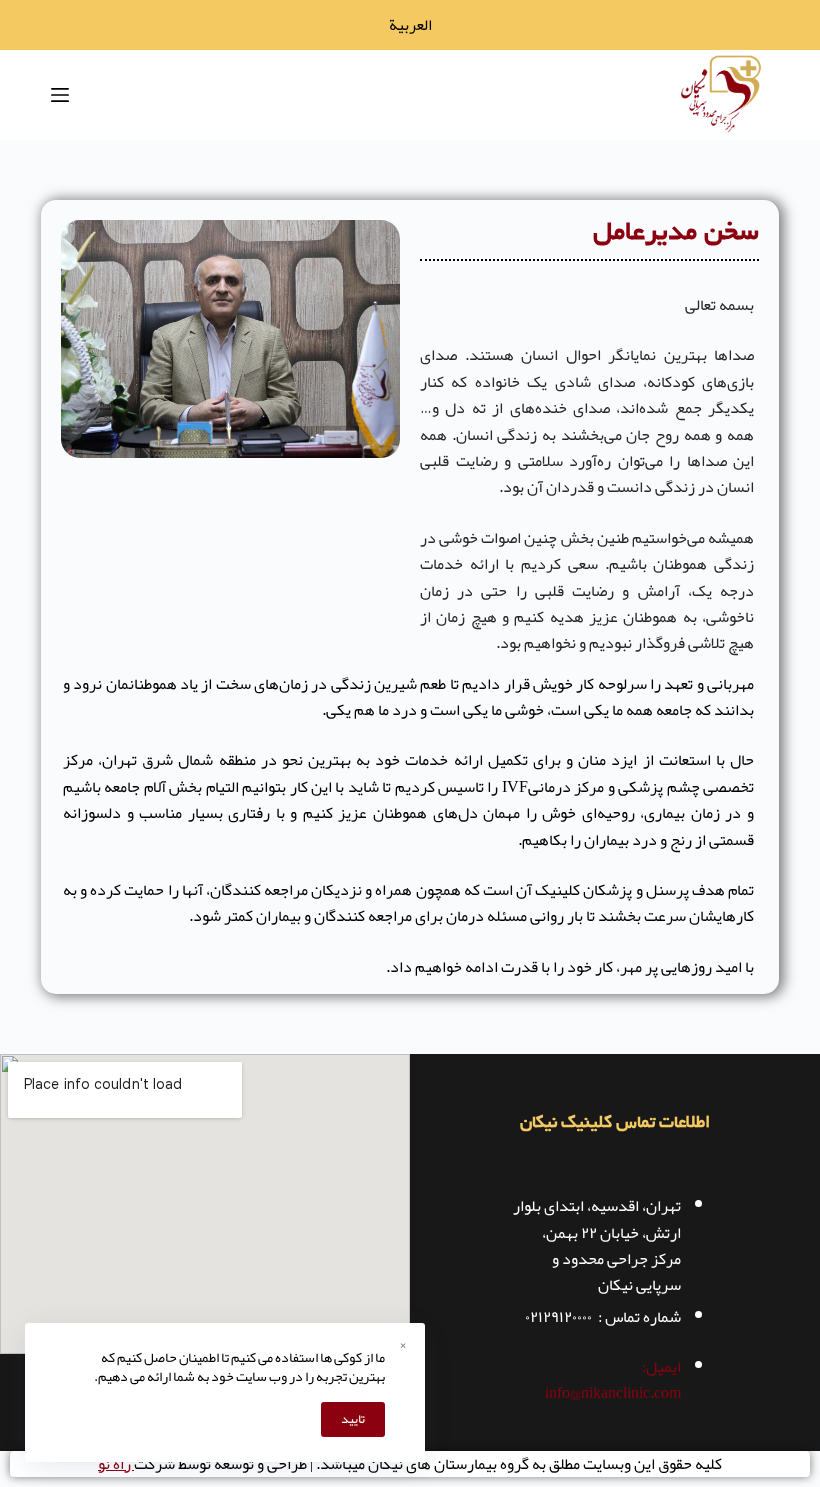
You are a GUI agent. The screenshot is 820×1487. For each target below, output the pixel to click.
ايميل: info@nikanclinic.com (613, 1380)
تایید (353, 1419)
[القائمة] (60, 95)
